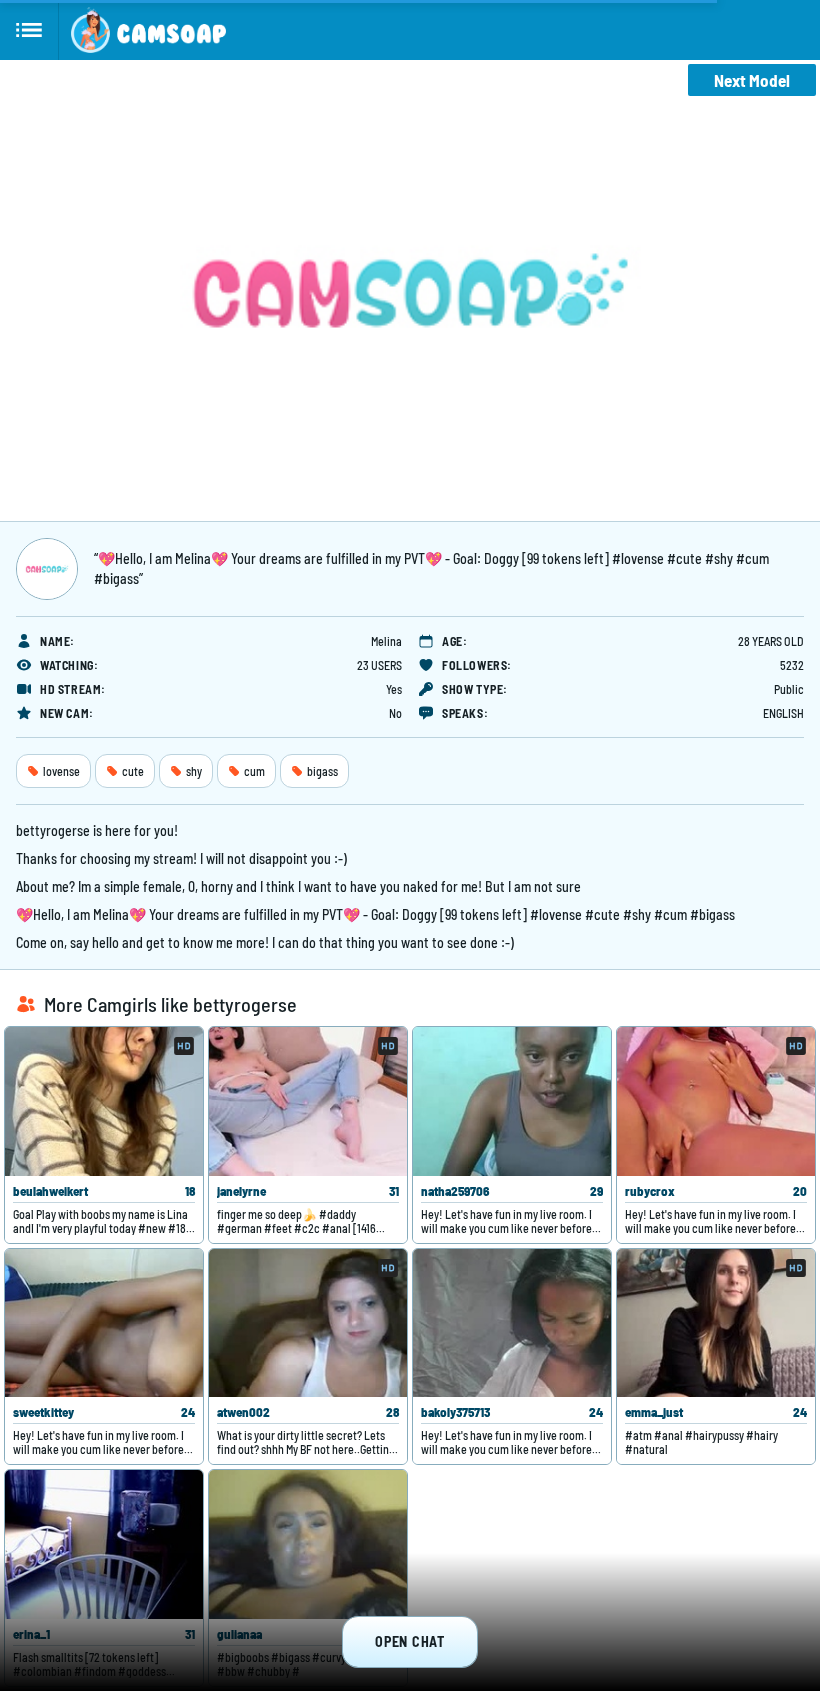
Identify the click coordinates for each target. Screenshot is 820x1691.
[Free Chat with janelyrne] (308, 1101)
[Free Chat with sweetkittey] (104, 1323)
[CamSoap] (148, 30)
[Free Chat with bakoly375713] (512, 1323)
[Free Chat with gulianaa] (308, 1544)
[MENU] (29, 30)
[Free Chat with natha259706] (512, 1101)
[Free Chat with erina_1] (104, 1544)
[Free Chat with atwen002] (308, 1323)
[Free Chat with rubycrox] (716, 1101)
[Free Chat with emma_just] (716, 1323)
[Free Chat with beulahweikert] (104, 1101)
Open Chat (409, 1641)
